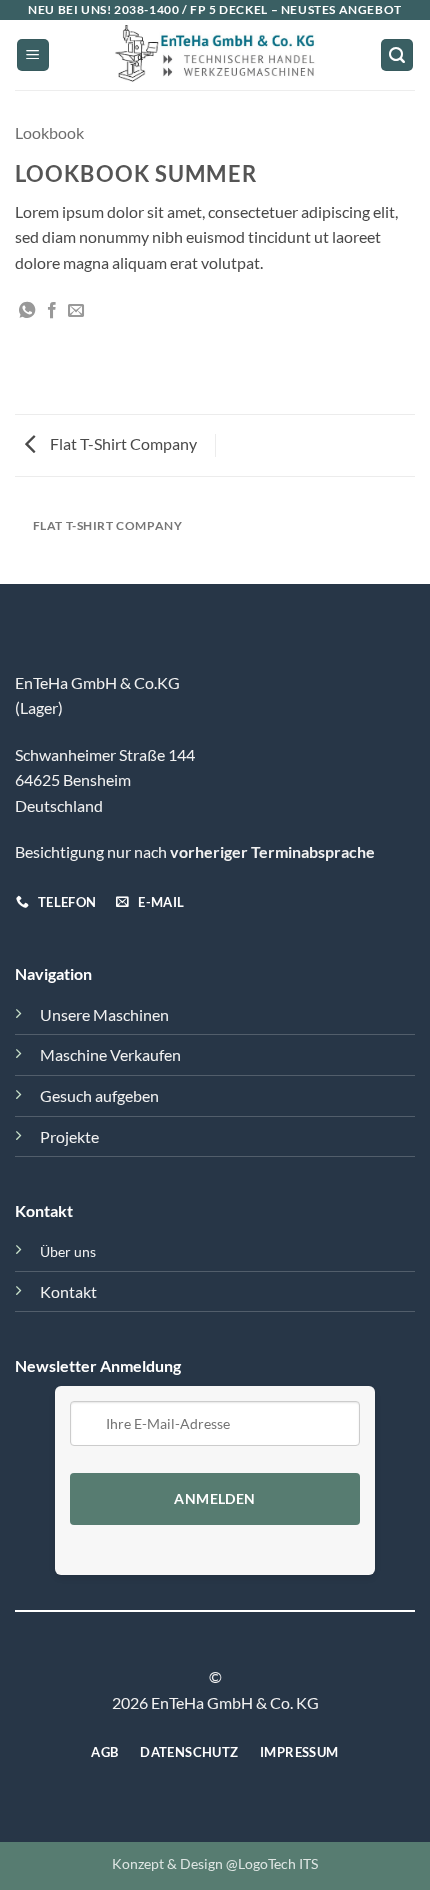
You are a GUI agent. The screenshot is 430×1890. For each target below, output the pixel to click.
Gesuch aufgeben (99, 1095)
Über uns (68, 1251)
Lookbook (49, 132)
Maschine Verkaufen (110, 1054)
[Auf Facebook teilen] (52, 311)
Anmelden (214, 1499)
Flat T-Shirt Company (122, 443)
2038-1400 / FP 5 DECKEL (191, 9)
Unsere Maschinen (104, 1014)
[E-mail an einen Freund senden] (76, 311)
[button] (33, 55)
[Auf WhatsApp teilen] (27, 311)
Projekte (69, 1136)
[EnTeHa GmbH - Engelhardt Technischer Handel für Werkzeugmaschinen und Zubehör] (215, 55)
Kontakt (68, 1291)
